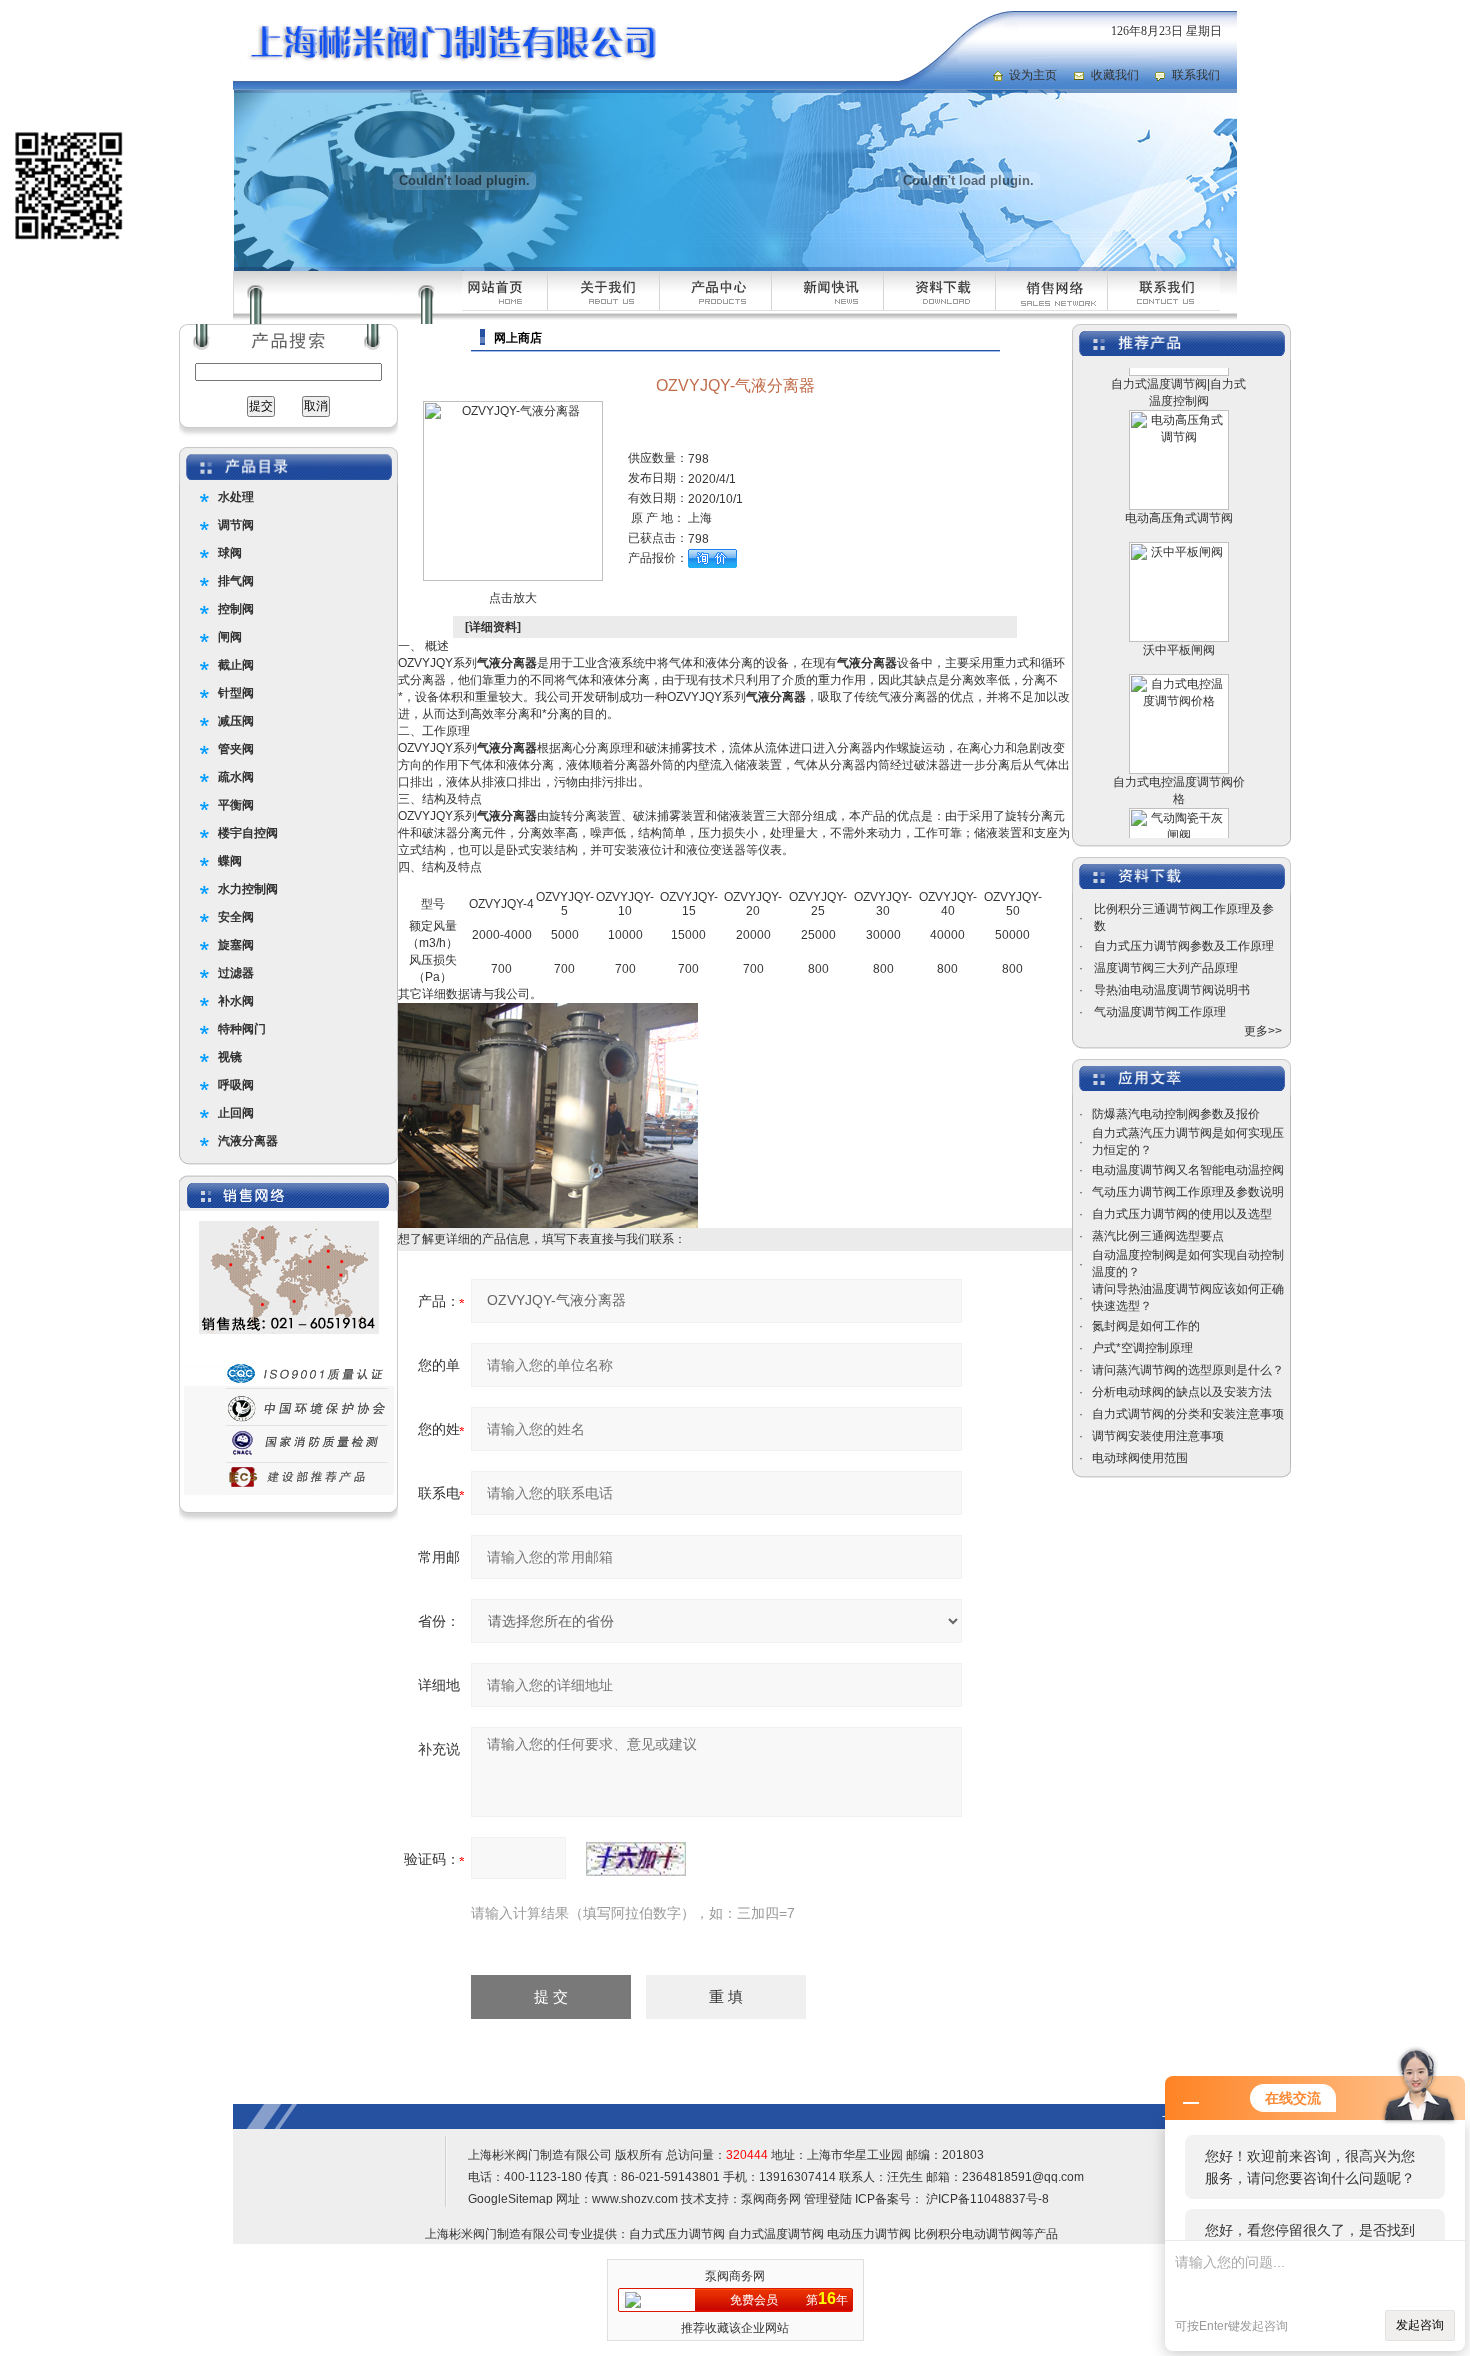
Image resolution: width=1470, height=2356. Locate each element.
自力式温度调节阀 (776, 2234)
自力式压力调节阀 (677, 2234)
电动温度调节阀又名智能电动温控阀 (1188, 1170)
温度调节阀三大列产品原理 (1166, 968)
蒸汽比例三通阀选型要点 (1158, 1236)
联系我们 (1196, 75)
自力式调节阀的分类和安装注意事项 (1188, 1414)
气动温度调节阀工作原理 (1160, 1012)
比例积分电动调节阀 (968, 2234)
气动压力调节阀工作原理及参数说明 (1188, 1192)
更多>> (1263, 1031)
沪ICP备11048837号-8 (986, 2199)
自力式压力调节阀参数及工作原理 (1184, 946)
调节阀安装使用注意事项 (1158, 1436)
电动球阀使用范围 (1140, 1458)
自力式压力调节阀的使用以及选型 (1182, 1214)
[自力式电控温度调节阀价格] (1179, 652)
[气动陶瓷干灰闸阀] (1179, 786)
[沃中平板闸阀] (1179, 520)
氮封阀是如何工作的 (1146, 1326)
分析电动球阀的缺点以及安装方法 (1182, 1392)
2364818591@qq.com (1023, 2177)
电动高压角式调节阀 (1179, 489)
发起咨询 (1420, 2325)
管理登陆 (828, 2199)
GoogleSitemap (510, 2199)
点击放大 (513, 598)
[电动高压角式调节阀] (1179, 388)
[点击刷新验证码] (636, 1859)
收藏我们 (1115, 75)
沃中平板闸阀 (1179, 621)
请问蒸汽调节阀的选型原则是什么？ (1188, 1370)
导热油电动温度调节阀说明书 (1172, 990)
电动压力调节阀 (869, 2234)
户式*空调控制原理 (1142, 1348)
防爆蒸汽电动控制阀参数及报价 (1176, 1114)
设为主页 (1033, 75)
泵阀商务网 (771, 2199)
